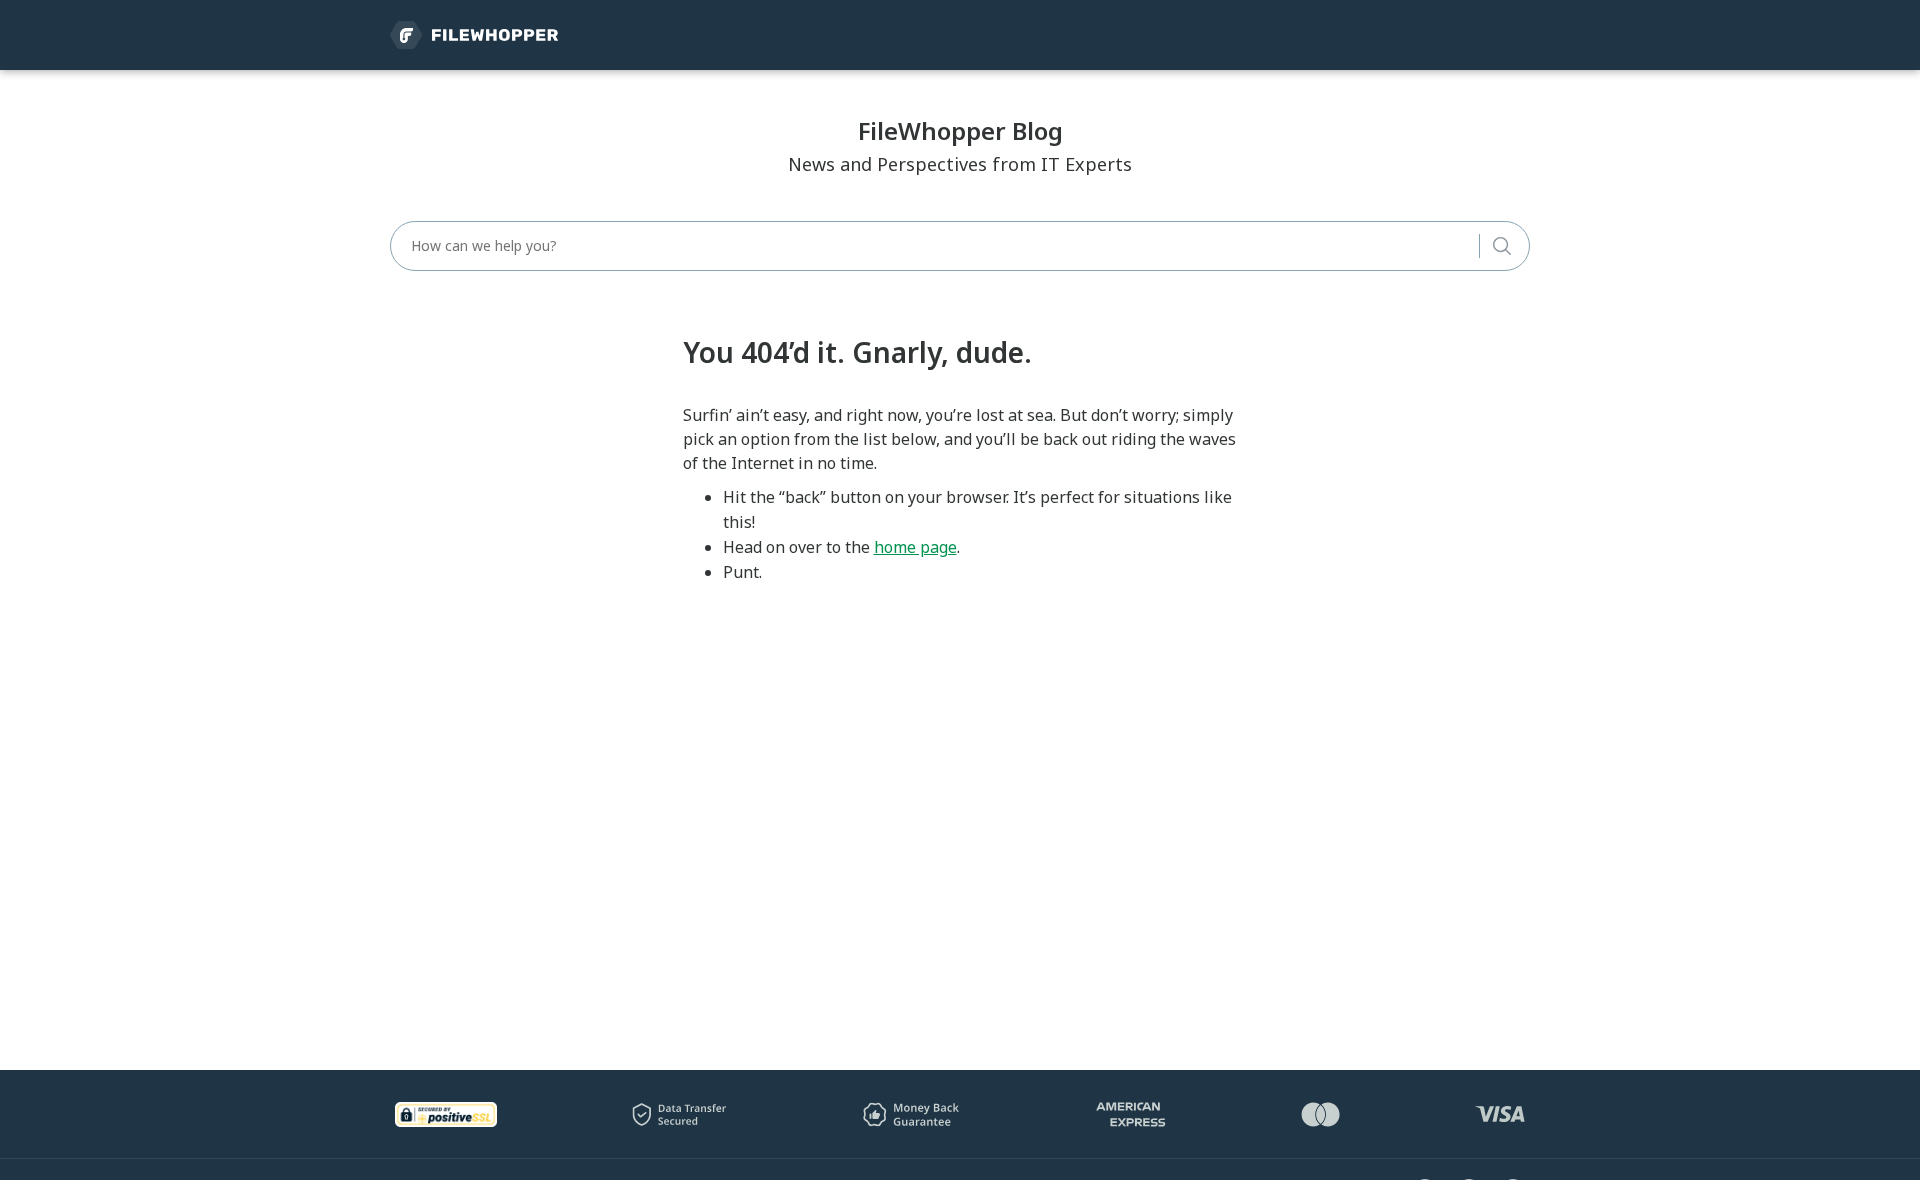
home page (915, 547)
